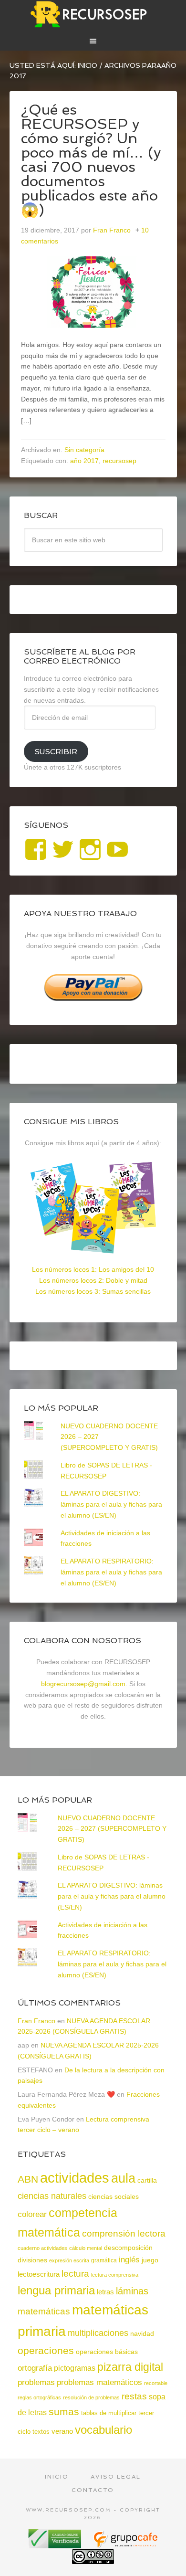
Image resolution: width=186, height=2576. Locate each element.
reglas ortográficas (39, 2397)
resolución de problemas (91, 2397)
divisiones (32, 2260)
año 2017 (84, 461)
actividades (75, 2178)
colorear (32, 2214)
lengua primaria (56, 2290)
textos (41, 2432)
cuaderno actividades (42, 2248)
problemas (36, 2382)
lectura (75, 2274)
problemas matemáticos (99, 2382)
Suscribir (56, 752)
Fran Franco (36, 2021)
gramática (104, 2260)
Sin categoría (84, 450)
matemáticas (44, 2311)
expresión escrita (69, 2260)
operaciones (46, 2350)
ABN (28, 2179)
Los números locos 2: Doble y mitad (93, 1280)
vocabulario (103, 2430)
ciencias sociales (114, 2196)
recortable (156, 2383)
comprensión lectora (124, 2233)
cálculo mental (86, 2248)
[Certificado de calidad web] (56, 2545)
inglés (129, 2259)
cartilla (147, 2180)
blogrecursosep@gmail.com (83, 1684)
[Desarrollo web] (125, 2545)
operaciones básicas (107, 2352)
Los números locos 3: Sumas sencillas (93, 1291)
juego (150, 2260)
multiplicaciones (98, 2333)
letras (105, 2292)
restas (134, 2396)
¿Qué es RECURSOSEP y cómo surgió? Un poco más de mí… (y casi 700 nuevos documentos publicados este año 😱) (91, 160)
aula (123, 2178)
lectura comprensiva (115, 2275)
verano (62, 2431)
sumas (64, 2412)
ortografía (35, 2368)
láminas (132, 2291)
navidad (142, 2333)
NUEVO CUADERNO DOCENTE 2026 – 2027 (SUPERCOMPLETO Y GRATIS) (112, 1829)
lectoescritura (39, 2274)
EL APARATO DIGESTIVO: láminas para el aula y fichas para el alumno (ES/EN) (111, 1504)
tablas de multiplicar (109, 2413)
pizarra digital (130, 2367)
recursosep (119, 461)
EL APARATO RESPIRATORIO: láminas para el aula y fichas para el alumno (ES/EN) (111, 1572)
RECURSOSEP (93, 14)
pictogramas (75, 2368)
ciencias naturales (52, 2196)
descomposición (128, 2248)
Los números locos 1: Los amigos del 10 (93, 1269)
